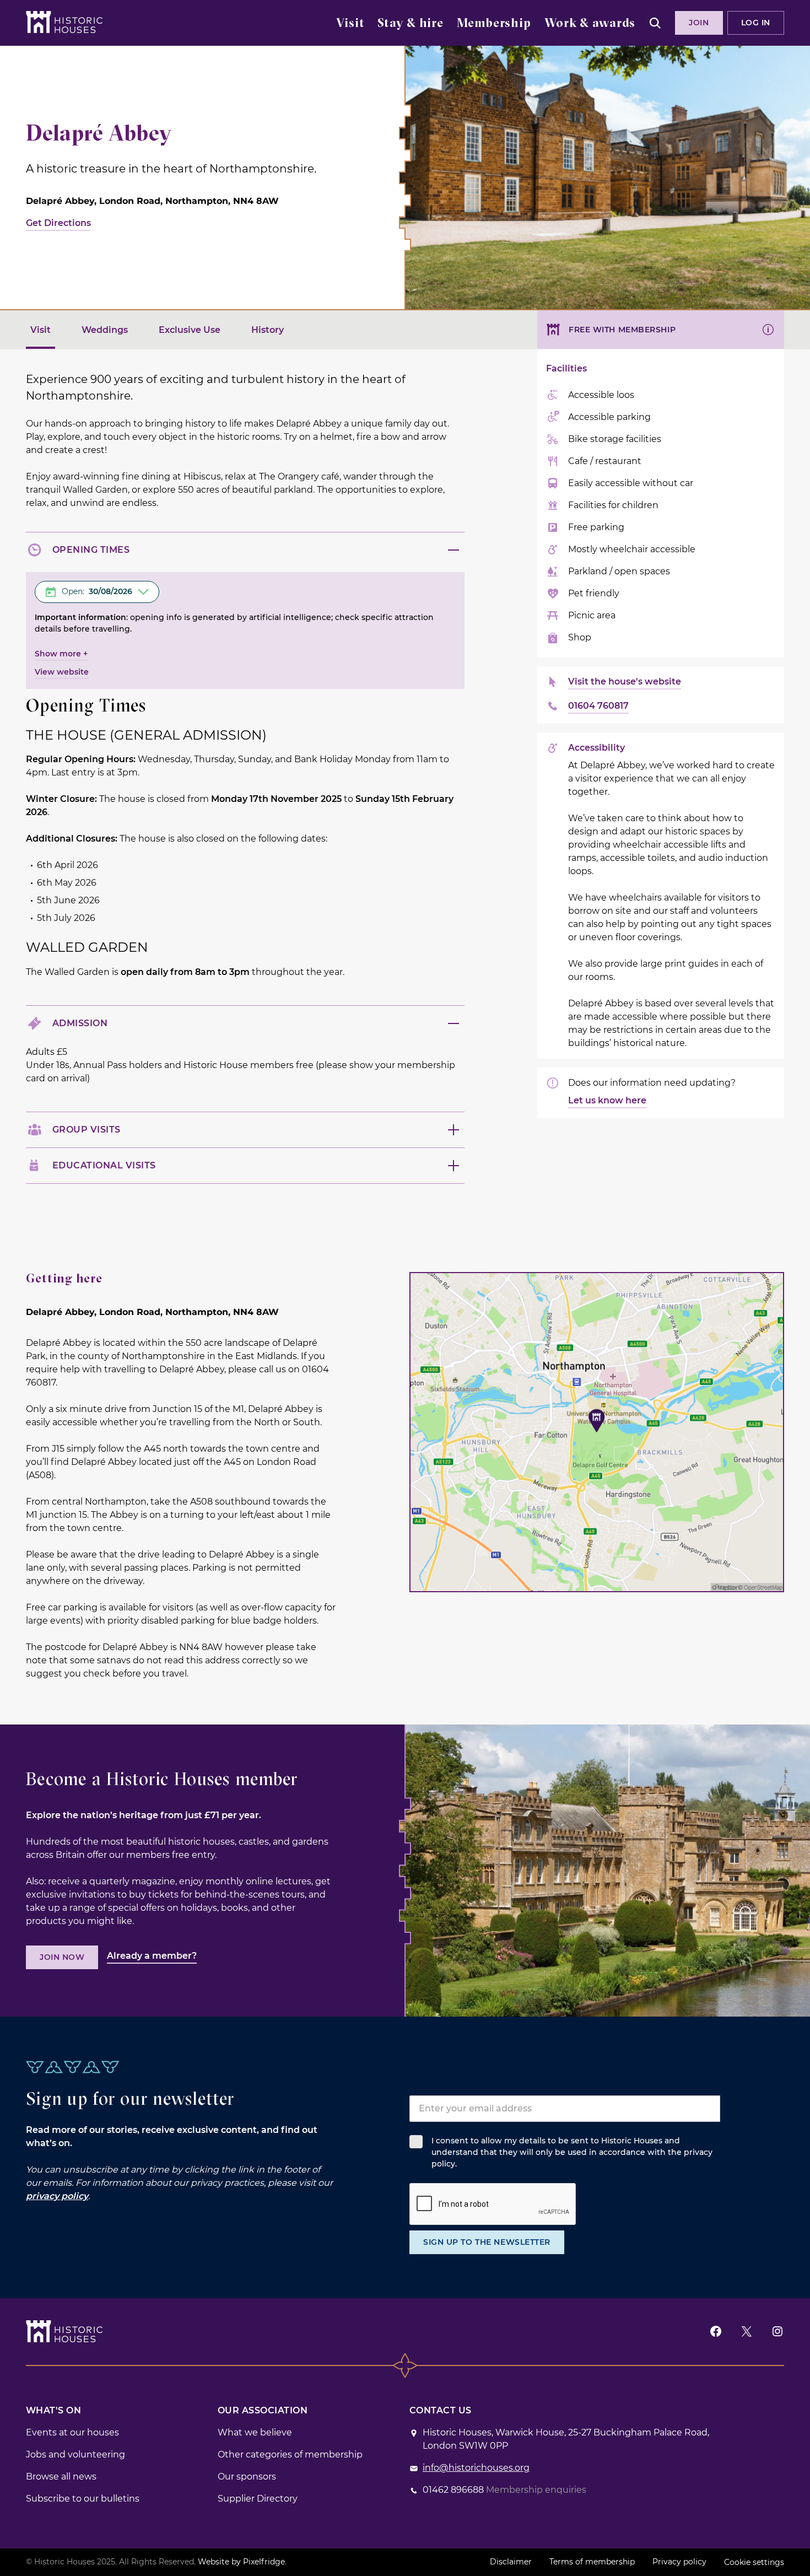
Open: (97, 591)
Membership (494, 24)
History (268, 330)
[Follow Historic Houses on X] (747, 2332)
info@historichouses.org (476, 2468)
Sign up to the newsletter (487, 2242)
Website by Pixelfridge (241, 2562)
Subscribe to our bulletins (83, 2499)
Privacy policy (679, 2562)
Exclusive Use (190, 330)
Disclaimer (511, 2562)
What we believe (255, 2432)
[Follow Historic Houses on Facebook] (716, 2332)
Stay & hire (411, 24)
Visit (350, 24)
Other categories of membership (290, 2454)
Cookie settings (754, 2562)
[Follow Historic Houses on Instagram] (777, 2332)
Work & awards (590, 24)
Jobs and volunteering (75, 2454)
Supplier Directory (258, 2499)
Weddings (105, 330)
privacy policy (57, 2196)
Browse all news (61, 2477)
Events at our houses (72, 2432)
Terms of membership (592, 2562)
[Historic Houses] (64, 22)
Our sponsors (247, 2477)
